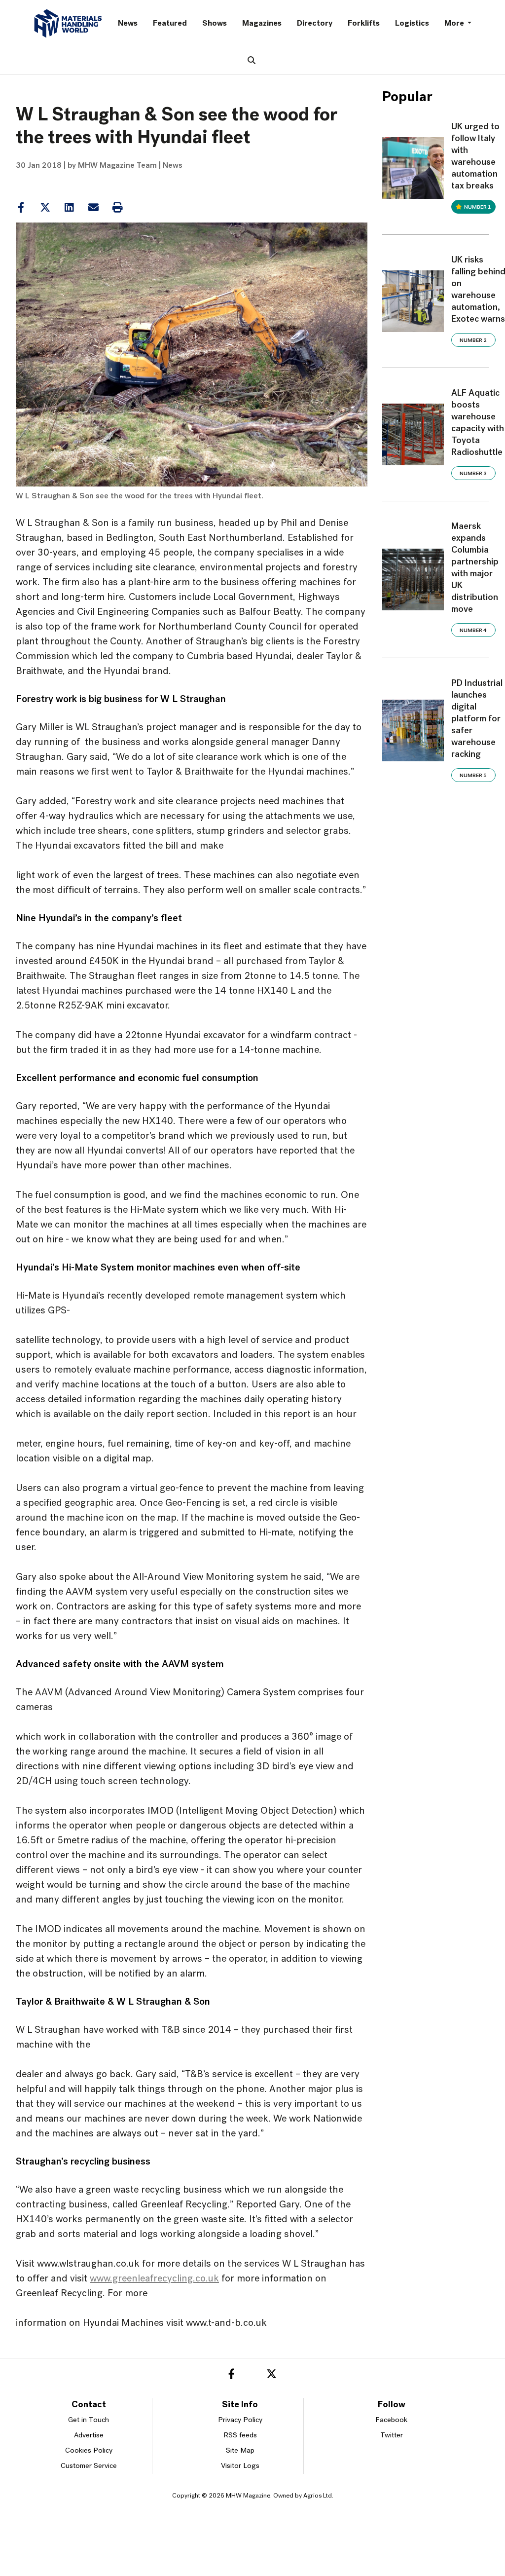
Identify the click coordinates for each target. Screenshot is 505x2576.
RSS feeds (240, 2436)
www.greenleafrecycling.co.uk (154, 2279)
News (128, 24)
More (455, 24)
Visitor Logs (240, 2466)
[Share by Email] (93, 208)
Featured (170, 24)
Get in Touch (89, 2420)
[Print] (117, 208)
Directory (315, 24)
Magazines (262, 24)
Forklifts (364, 24)
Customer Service (89, 2466)
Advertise (89, 2436)
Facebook (391, 2420)
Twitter (392, 2436)
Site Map (240, 2451)
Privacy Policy (240, 2420)
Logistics (412, 24)
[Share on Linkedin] (45, 208)
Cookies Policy (89, 2451)
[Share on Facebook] (21, 208)
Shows (215, 24)
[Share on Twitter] (45, 208)
